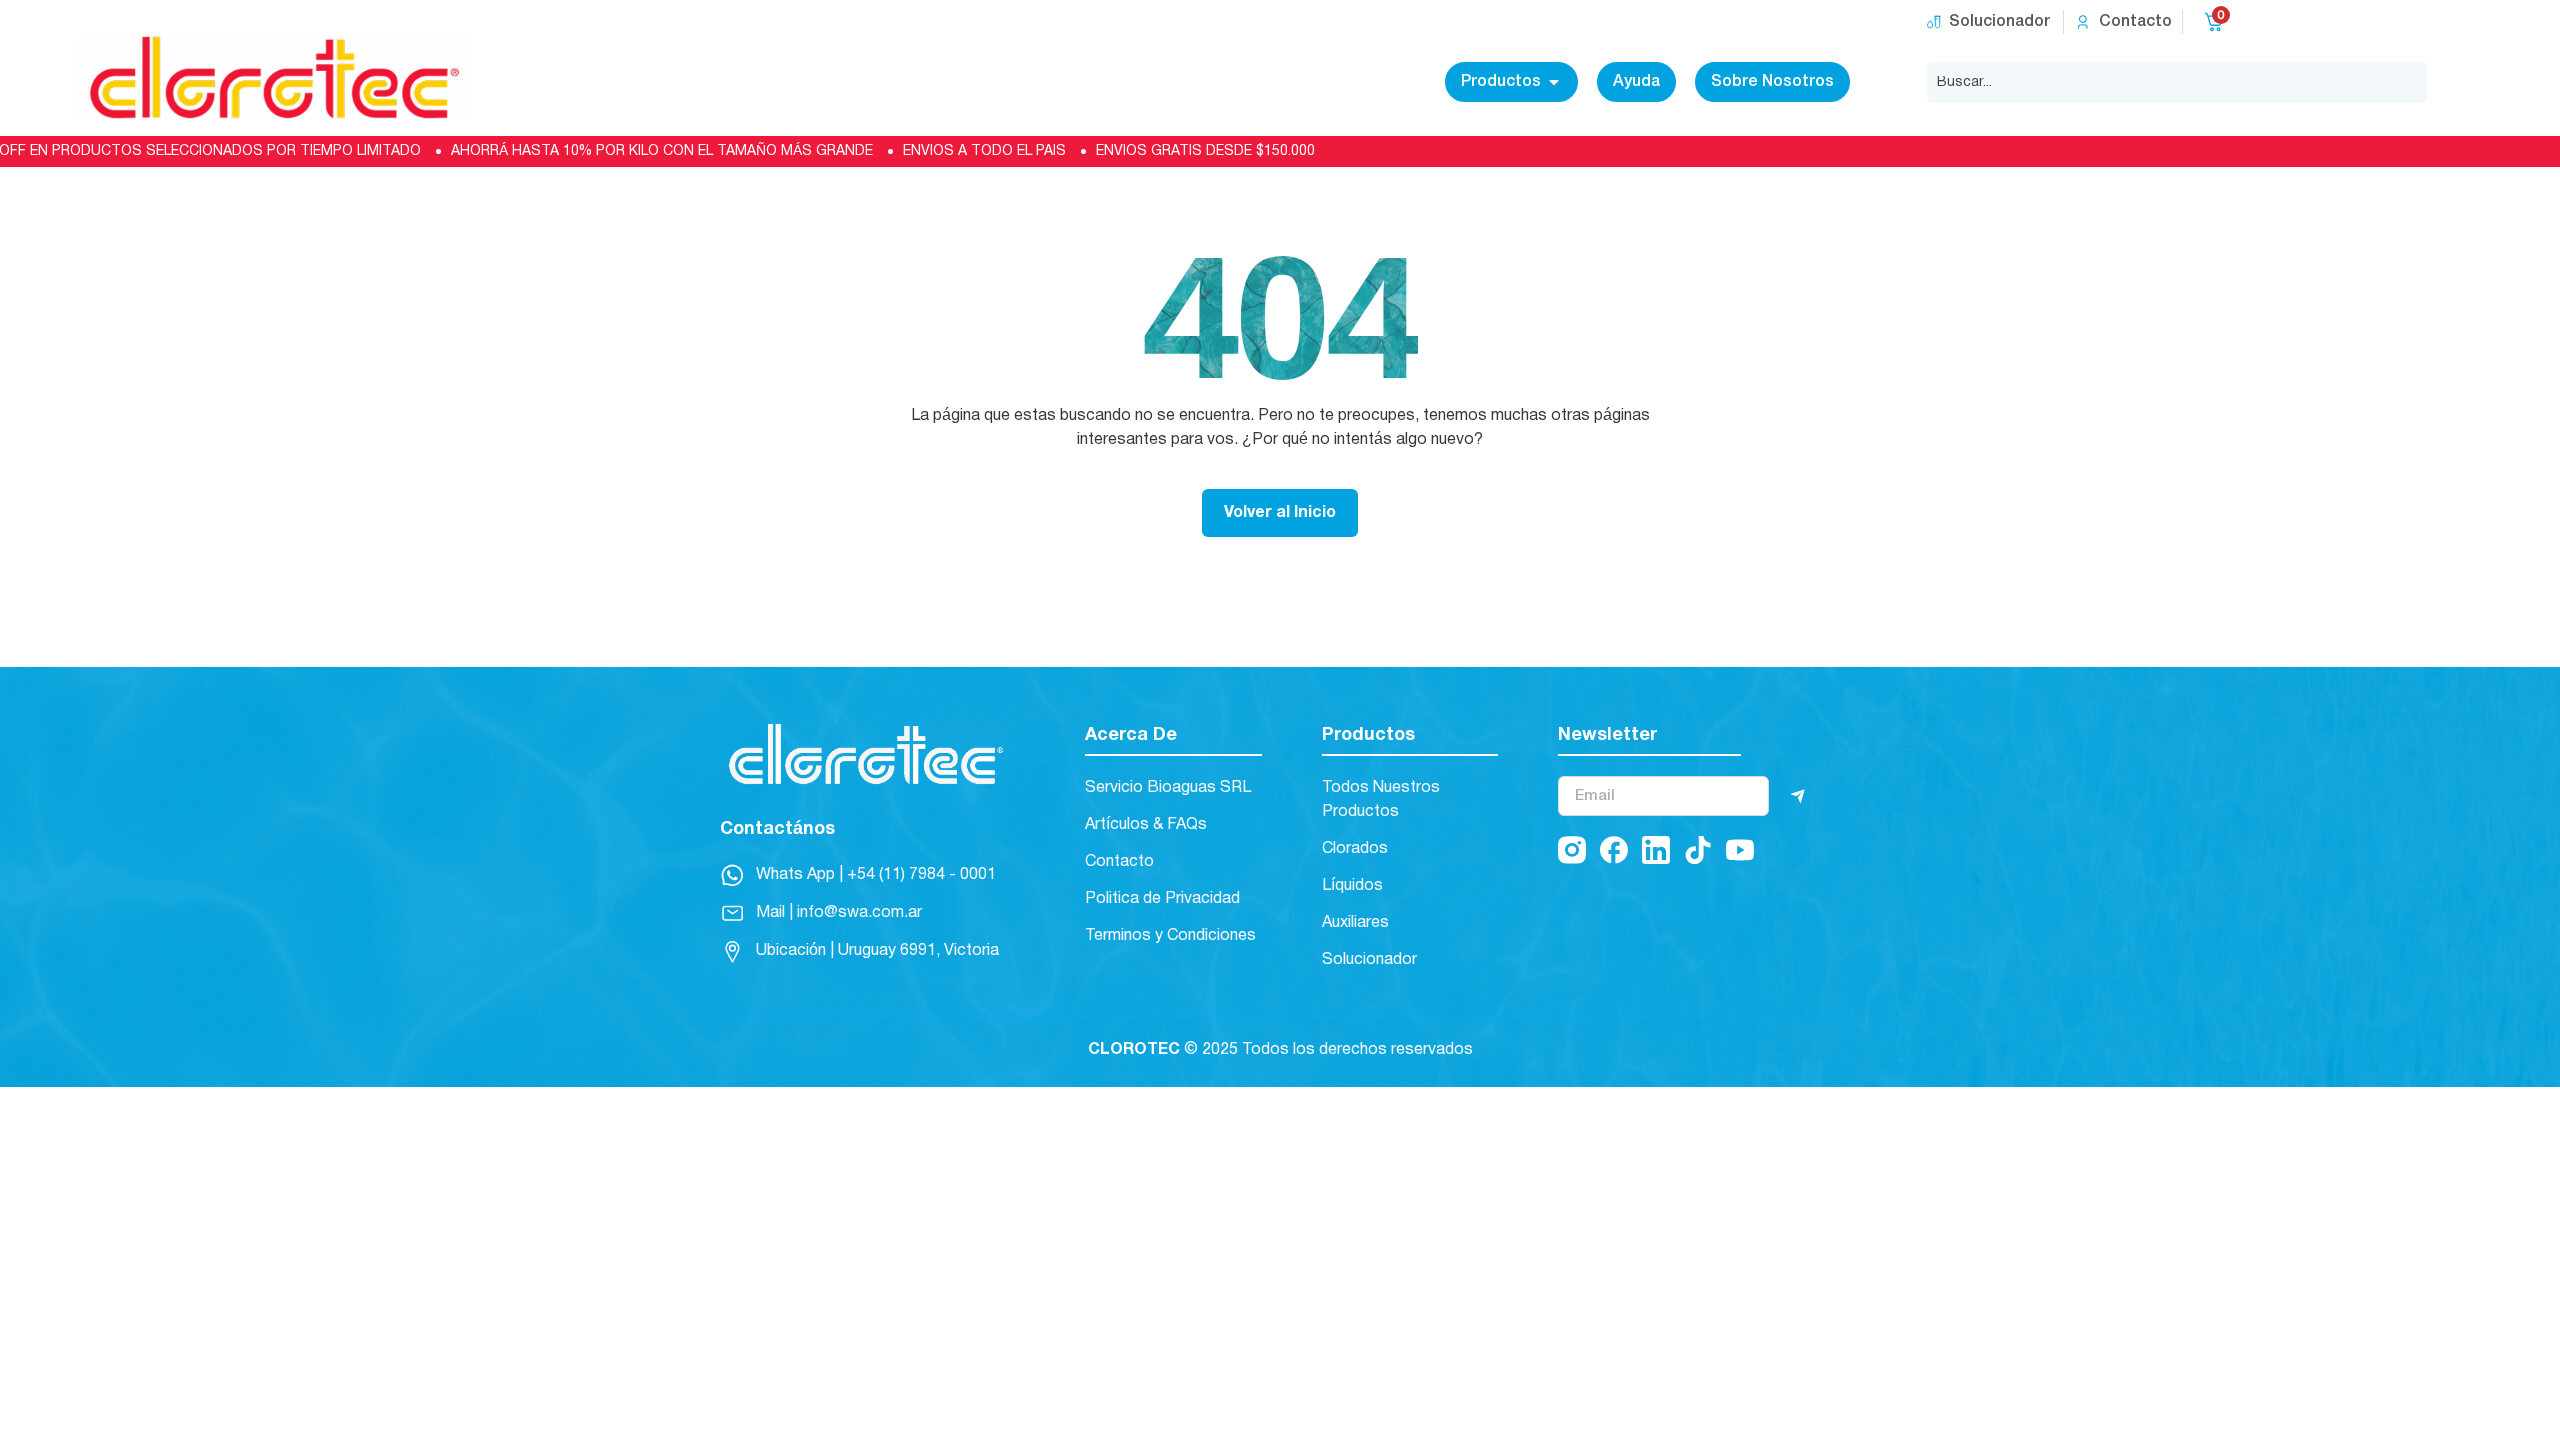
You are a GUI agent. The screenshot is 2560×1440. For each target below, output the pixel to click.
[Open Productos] (1554, 82)
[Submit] (1797, 796)
